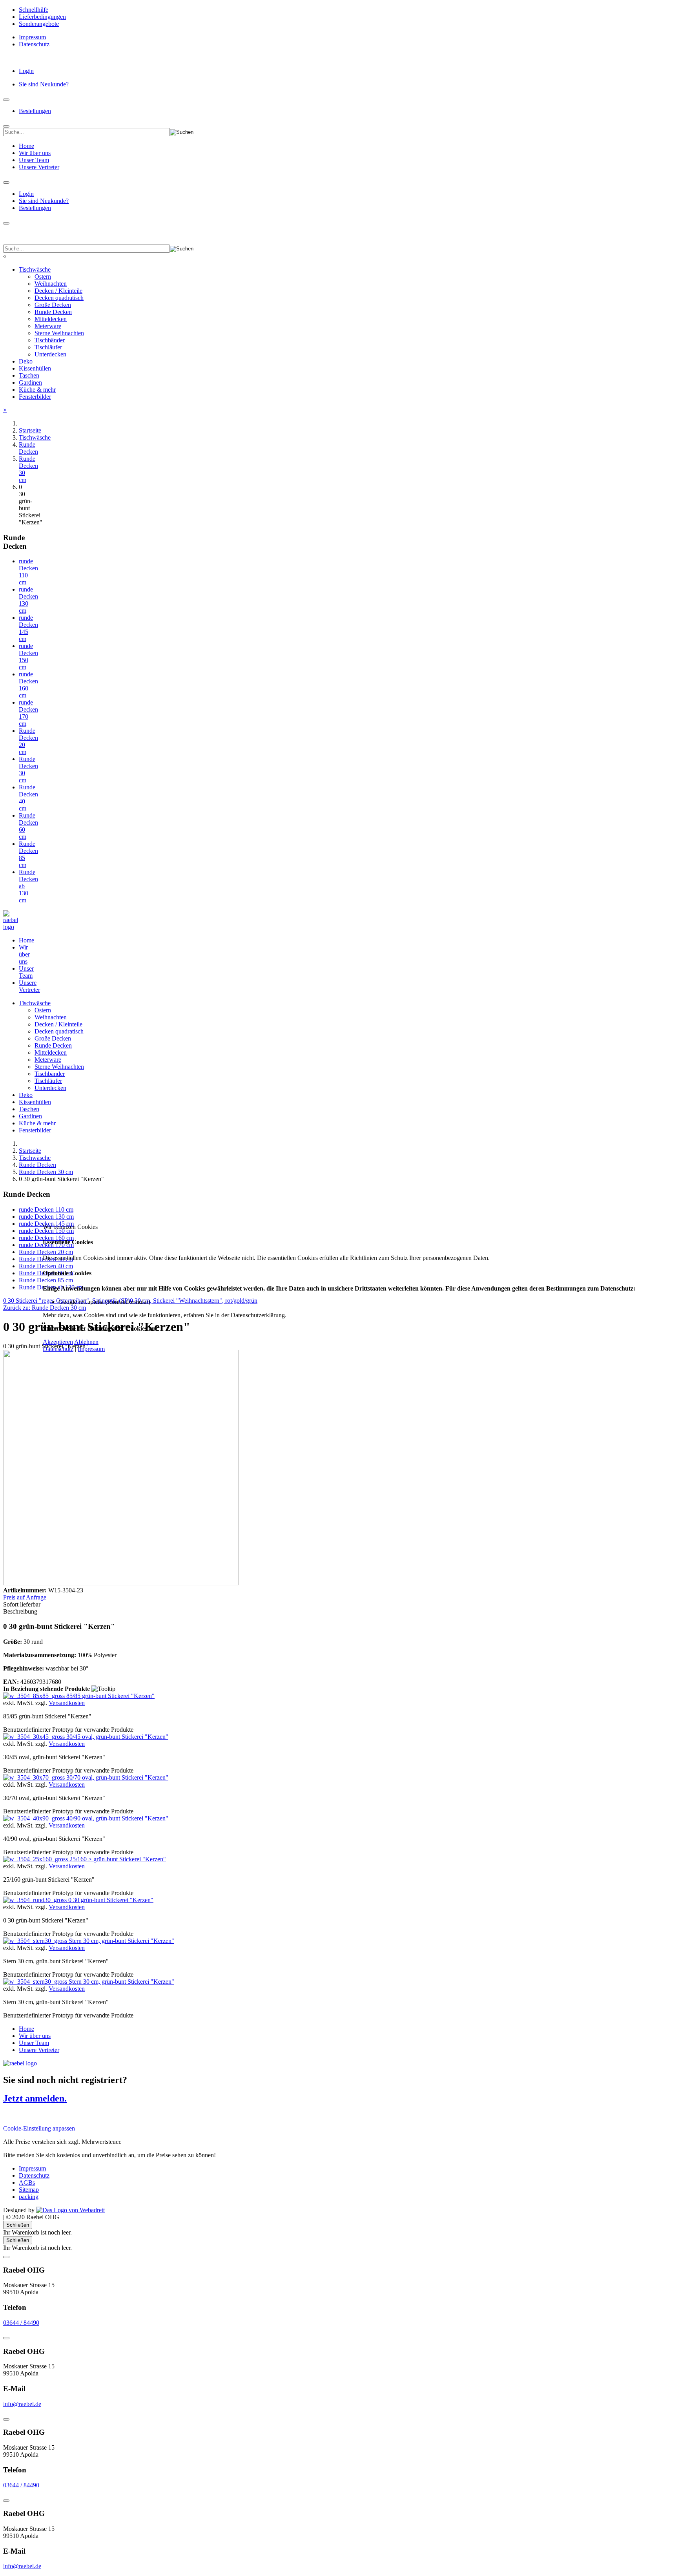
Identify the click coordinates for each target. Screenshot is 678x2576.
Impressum (91, 1349)
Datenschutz (58, 1349)
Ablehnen (86, 1342)
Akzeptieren (58, 1342)
